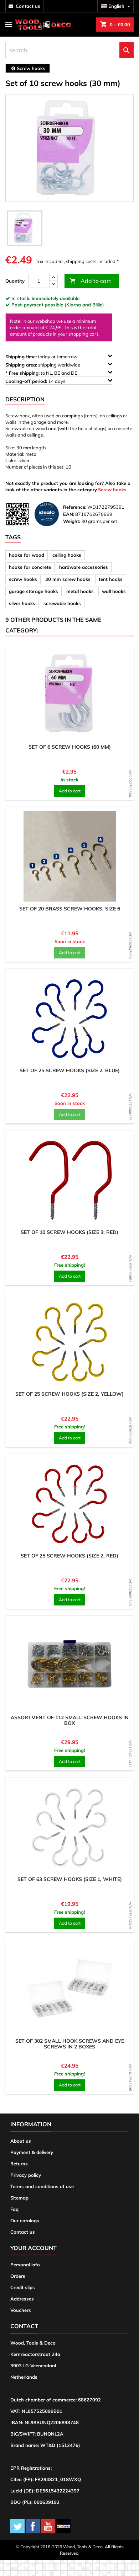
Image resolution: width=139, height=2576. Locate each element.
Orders (18, 2276)
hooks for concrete (30, 567)
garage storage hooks (34, 591)
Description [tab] (25, 399)
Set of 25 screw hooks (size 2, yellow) (69, 1394)
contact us (28, 6)
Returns (19, 2164)
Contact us (23, 2232)
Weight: (72, 521)
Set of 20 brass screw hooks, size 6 (70, 909)
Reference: (75, 507)
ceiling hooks (67, 555)
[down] (53, 284)
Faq (14, 2209)
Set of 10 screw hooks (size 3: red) (69, 1232)
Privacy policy (26, 2175)
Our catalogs (25, 2220)
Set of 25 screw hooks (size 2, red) (69, 1556)
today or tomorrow (42, 357)
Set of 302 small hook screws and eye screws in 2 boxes (70, 2044)
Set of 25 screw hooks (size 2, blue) (70, 1070)
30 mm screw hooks (68, 579)
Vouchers (21, 2310)
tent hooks (111, 579)
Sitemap (19, 2198)
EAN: (69, 514)
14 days (36, 381)
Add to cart (91, 281)
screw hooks (23, 579)
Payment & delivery (32, 2152)
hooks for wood (27, 555)
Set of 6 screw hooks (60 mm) (70, 747)
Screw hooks (112, 490)
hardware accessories (84, 567)
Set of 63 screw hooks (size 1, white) (70, 1879)
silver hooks (22, 603)
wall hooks (114, 591)
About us (21, 2141)
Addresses (22, 2299)
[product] (69, 694)
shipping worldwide (43, 365)
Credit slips (23, 2287)
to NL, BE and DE (42, 373)
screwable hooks (62, 603)
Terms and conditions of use (42, 2186)
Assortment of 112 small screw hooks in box (70, 1720)
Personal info (25, 2265)
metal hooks (80, 591)
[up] (53, 277)
